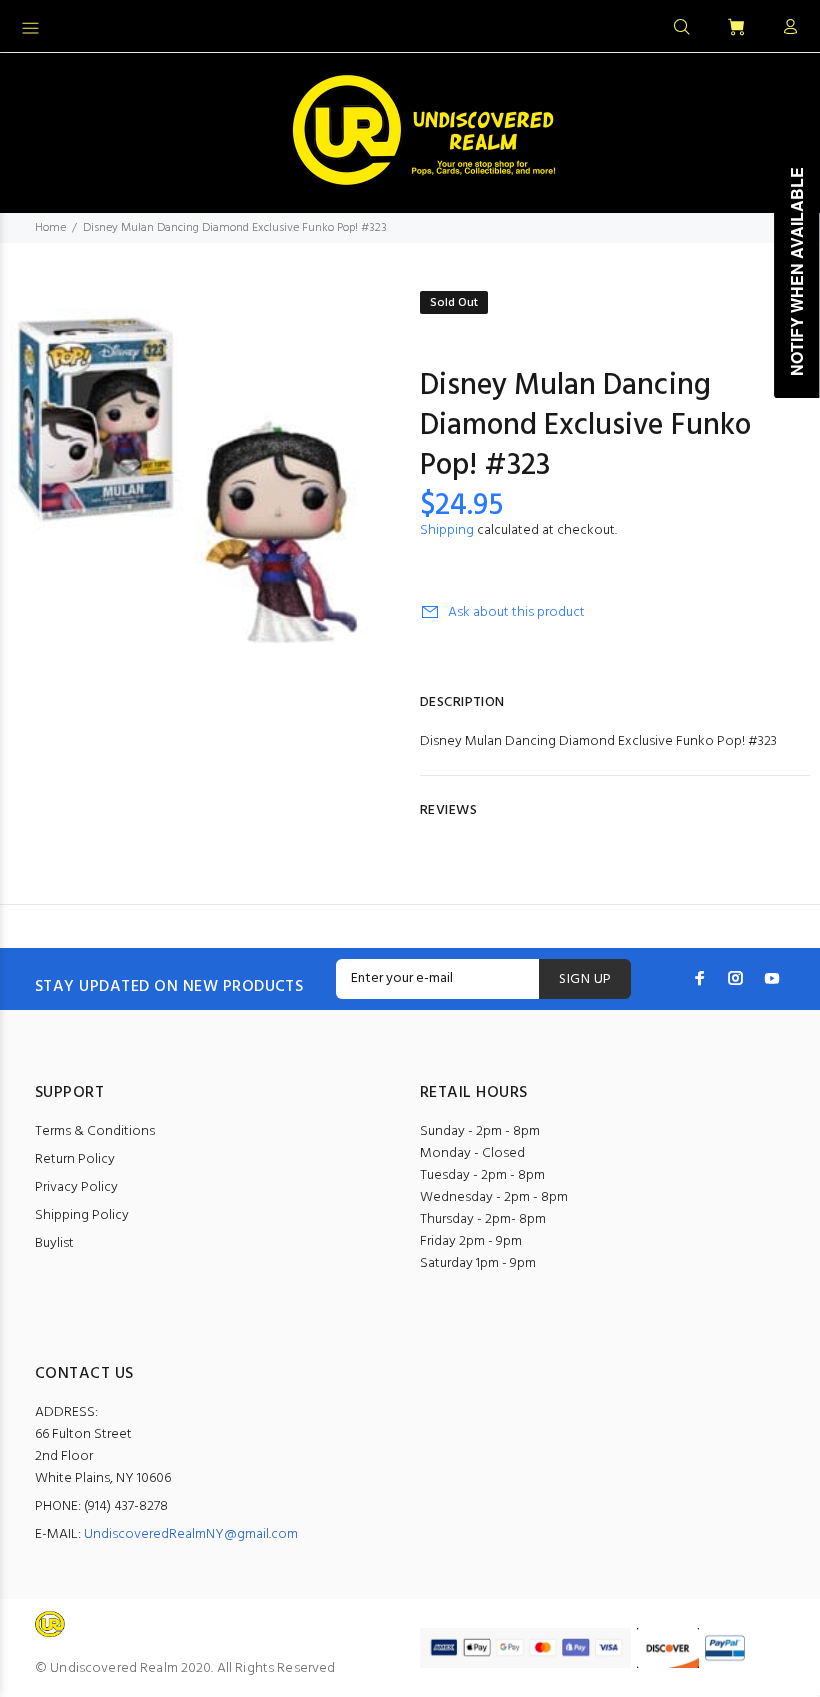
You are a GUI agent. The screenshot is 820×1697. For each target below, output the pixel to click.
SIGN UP (585, 979)
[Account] (786, 28)
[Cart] (736, 28)
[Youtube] (772, 978)
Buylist (54, 1243)
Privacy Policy (76, 1187)
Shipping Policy (82, 1215)
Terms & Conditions (95, 1131)
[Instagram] (736, 978)
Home (50, 228)
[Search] (682, 28)
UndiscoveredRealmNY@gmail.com (191, 1534)
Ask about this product (516, 612)
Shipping (447, 530)
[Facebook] (700, 978)
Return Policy (75, 1159)
